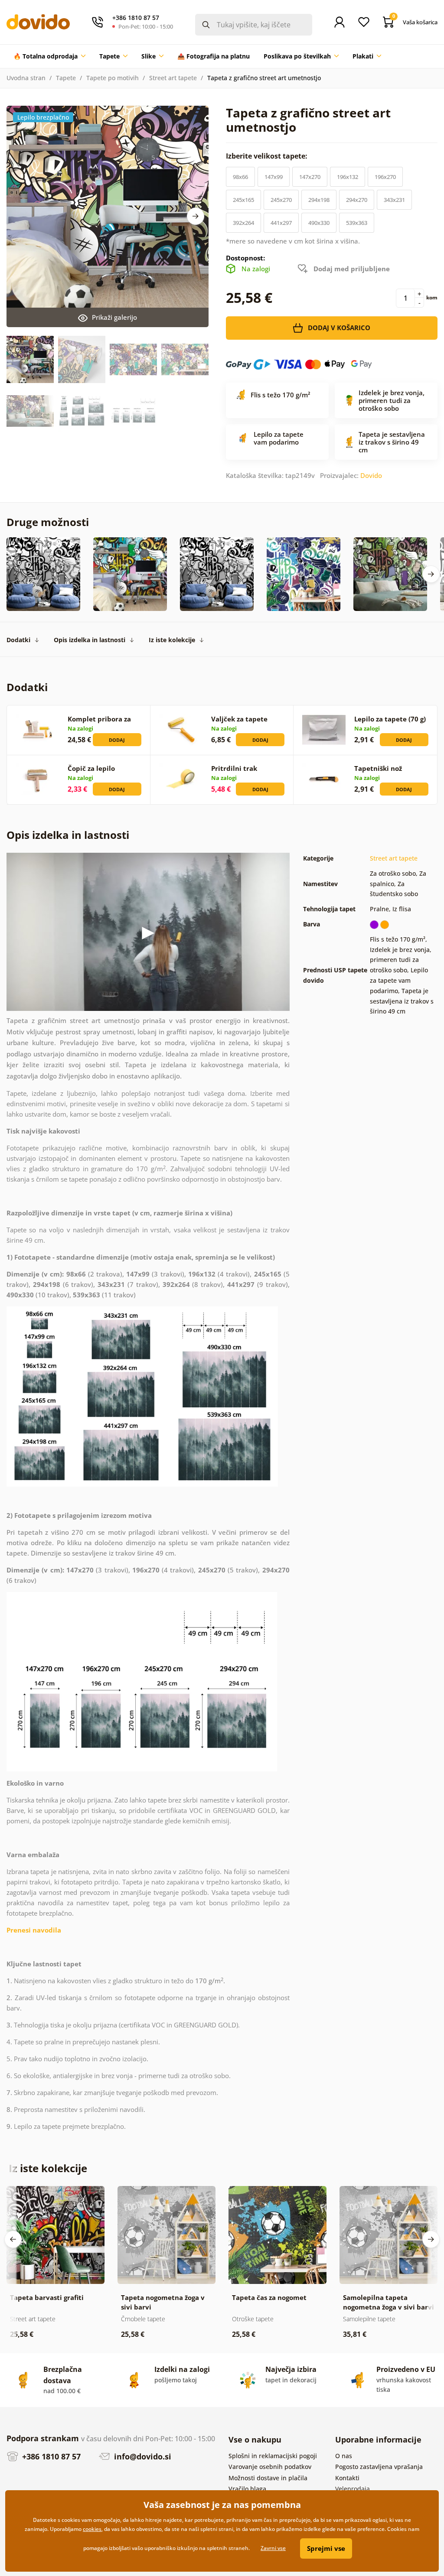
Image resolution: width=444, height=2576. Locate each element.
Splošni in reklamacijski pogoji (273, 2456)
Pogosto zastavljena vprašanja (379, 2467)
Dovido (371, 475)
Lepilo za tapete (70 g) (390, 719)
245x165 (243, 200)
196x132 (348, 177)
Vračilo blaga (247, 2489)
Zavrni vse (273, 2548)
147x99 (274, 177)
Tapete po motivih (113, 78)
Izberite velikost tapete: (268, 156)
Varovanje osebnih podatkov (270, 2467)
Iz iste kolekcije (172, 640)
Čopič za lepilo (91, 768)
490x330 (319, 223)
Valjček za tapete (239, 719)
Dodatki (18, 640)
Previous (13, 2239)
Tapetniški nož (378, 768)
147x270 (310, 177)
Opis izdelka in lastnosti (90, 640)
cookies (92, 2529)
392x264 (243, 223)
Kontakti (347, 2478)
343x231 (394, 200)
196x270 (385, 177)
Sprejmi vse (326, 2548)
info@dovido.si (142, 2456)
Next (196, 216)
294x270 (357, 200)
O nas (344, 2456)
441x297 (281, 223)
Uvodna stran (26, 78)
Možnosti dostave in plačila (268, 2478)
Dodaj (117, 740)
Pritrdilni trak (234, 768)
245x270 (281, 200)
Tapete (66, 78)
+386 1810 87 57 (50, 2456)
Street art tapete (173, 78)
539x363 (357, 223)
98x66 (240, 177)
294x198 (319, 200)
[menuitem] (49, 56)
